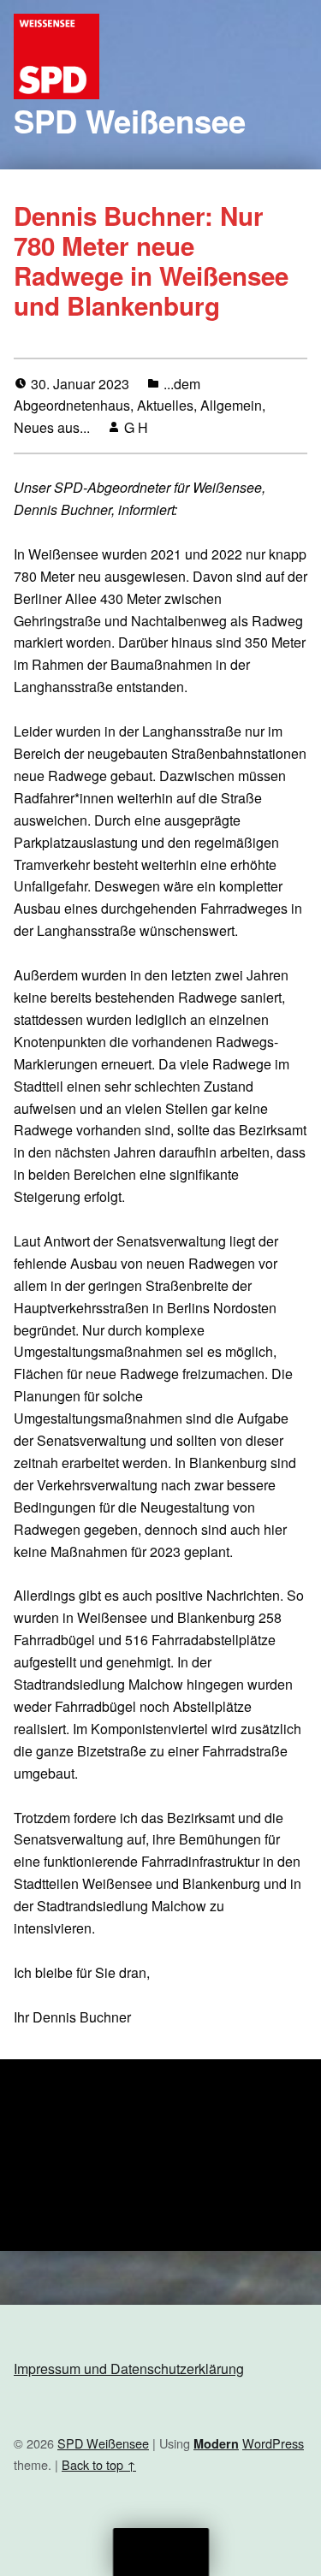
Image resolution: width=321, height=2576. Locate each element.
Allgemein (231, 405)
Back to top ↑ (99, 2464)
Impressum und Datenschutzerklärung (129, 2369)
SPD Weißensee (130, 121)
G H (136, 427)
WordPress (273, 2443)
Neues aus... (52, 427)
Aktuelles (165, 405)
